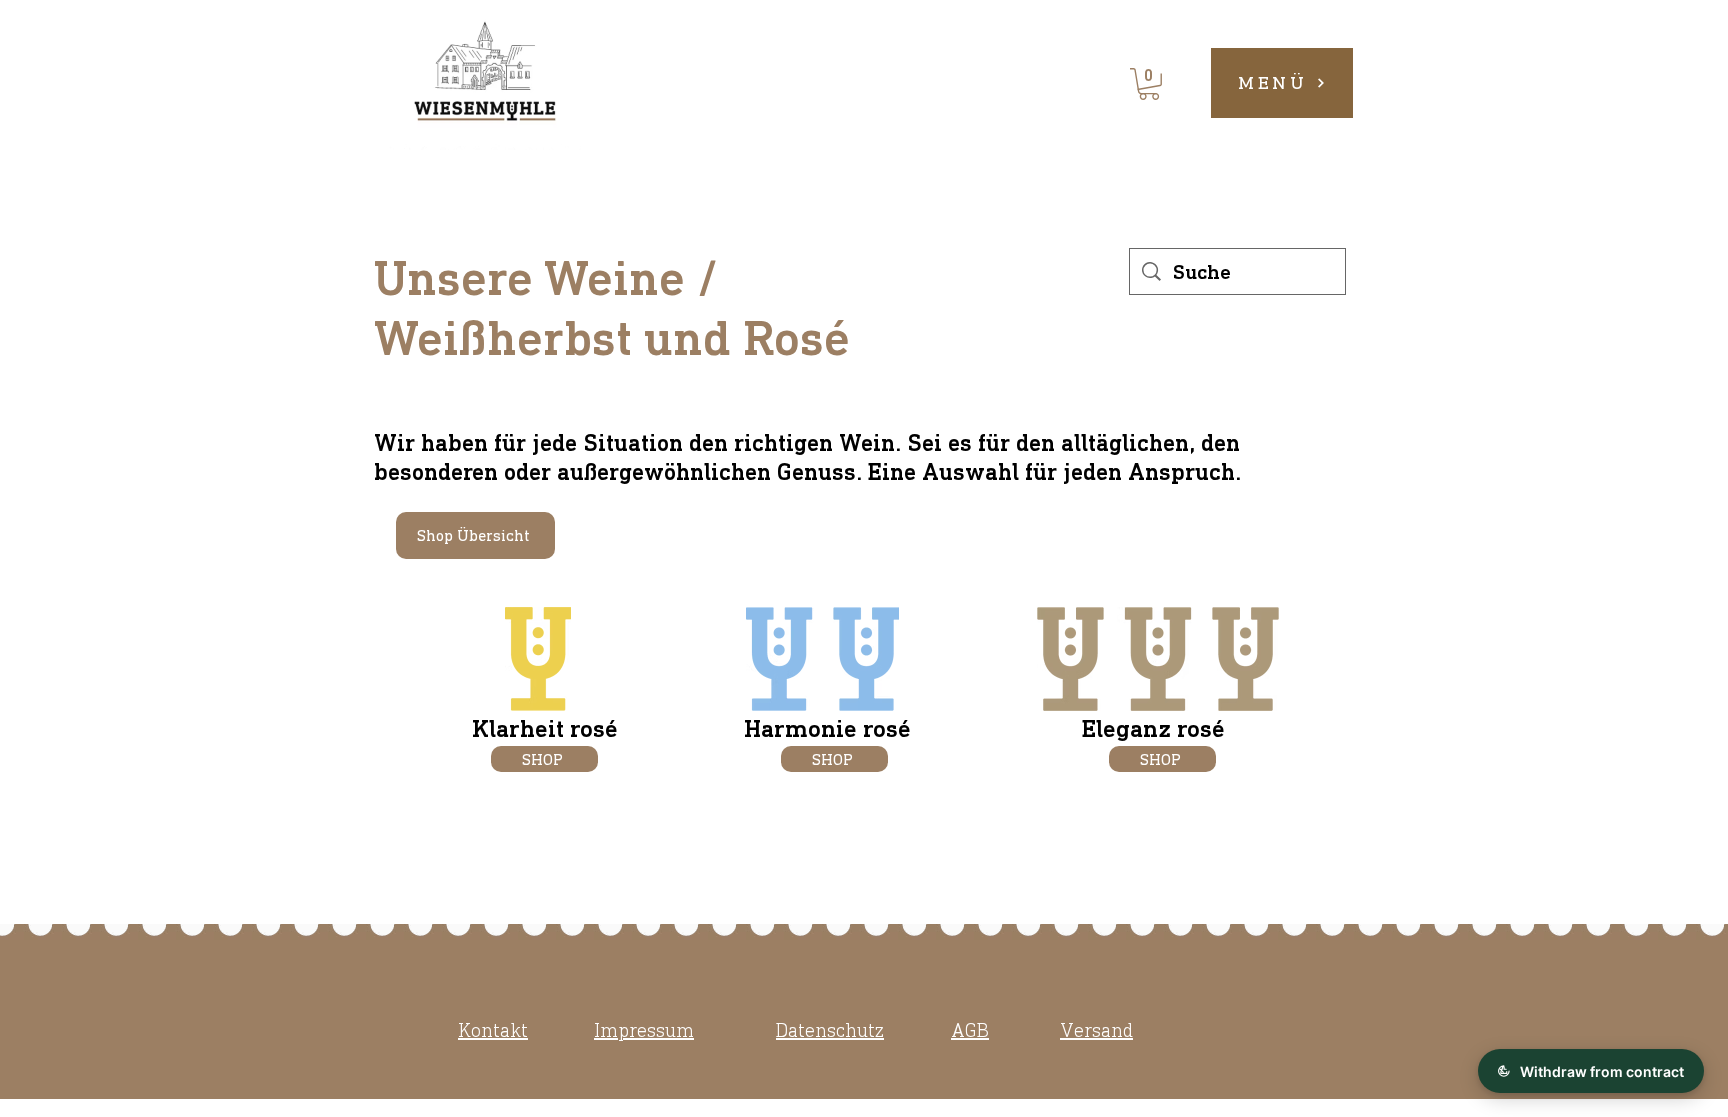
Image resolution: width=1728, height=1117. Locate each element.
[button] (1149, 84)
